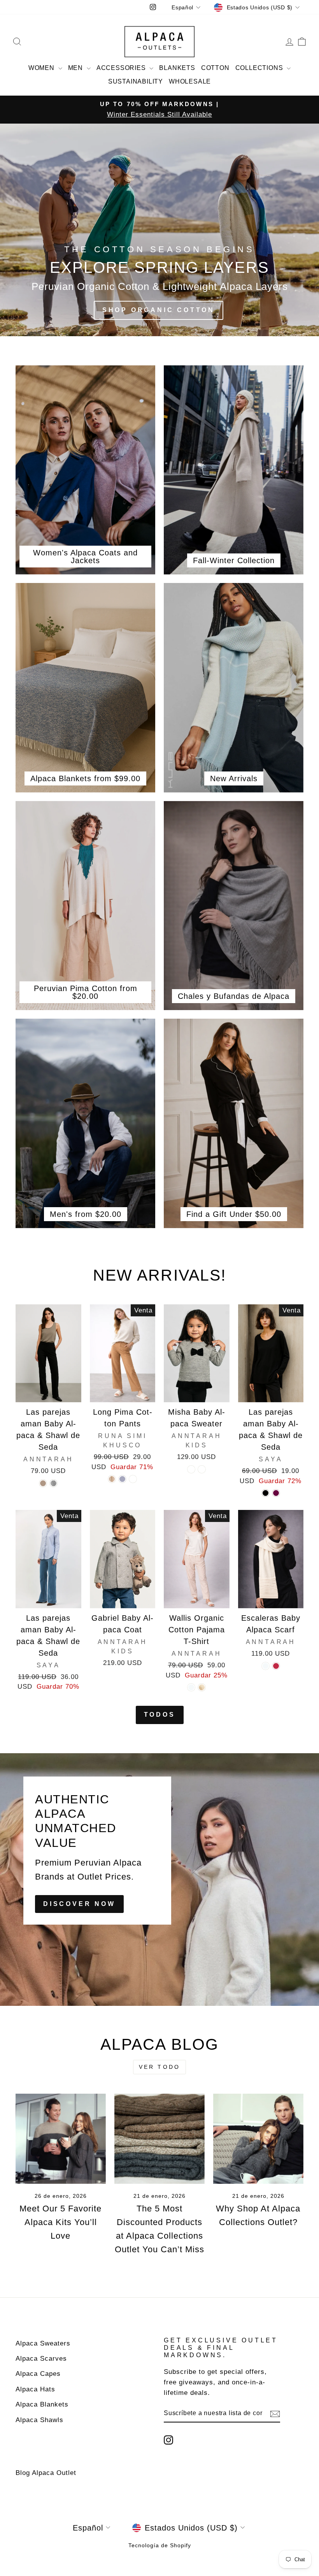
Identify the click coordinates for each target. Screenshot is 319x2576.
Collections (260, 68)
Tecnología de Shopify (160, 2545)
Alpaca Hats (35, 2389)
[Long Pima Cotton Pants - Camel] (133, 1479)
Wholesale (190, 81)
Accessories (122, 68)
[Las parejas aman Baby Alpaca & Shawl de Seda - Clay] (43, 1483)
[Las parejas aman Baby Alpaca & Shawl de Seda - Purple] (276, 1493)
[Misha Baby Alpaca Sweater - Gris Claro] (191, 1469)
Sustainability (136, 81)
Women (42, 68)
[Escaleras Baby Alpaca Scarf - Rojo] (276, 1666)
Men (76, 68)
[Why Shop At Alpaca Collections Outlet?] (258, 2139)
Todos (160, 1715)
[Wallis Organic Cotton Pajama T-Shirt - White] (202, 1687)
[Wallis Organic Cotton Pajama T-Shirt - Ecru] (191, 1687)
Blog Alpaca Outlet (46, 2473)
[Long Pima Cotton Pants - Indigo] (122, 1479)
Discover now (79, 1904)
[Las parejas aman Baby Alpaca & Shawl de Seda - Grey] (53, 1483)
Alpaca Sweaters (43, 2343)
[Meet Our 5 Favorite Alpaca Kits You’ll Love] (61, 2139)
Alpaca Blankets (42, 2404)
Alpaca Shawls (39, 2420)
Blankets (177, 68)
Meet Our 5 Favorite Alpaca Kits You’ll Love (60, 2222)
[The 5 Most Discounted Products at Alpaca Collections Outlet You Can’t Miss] (159, 2139)
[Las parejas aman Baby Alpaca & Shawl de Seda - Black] (266, 1493)
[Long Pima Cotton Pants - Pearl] (112, 1479)
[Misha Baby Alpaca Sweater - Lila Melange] (202, 1469)
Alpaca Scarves (41, 2359)
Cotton (215, 68)
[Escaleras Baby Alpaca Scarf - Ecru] (266, 1666)
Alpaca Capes (38, 2374)
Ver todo (160, 2067)
